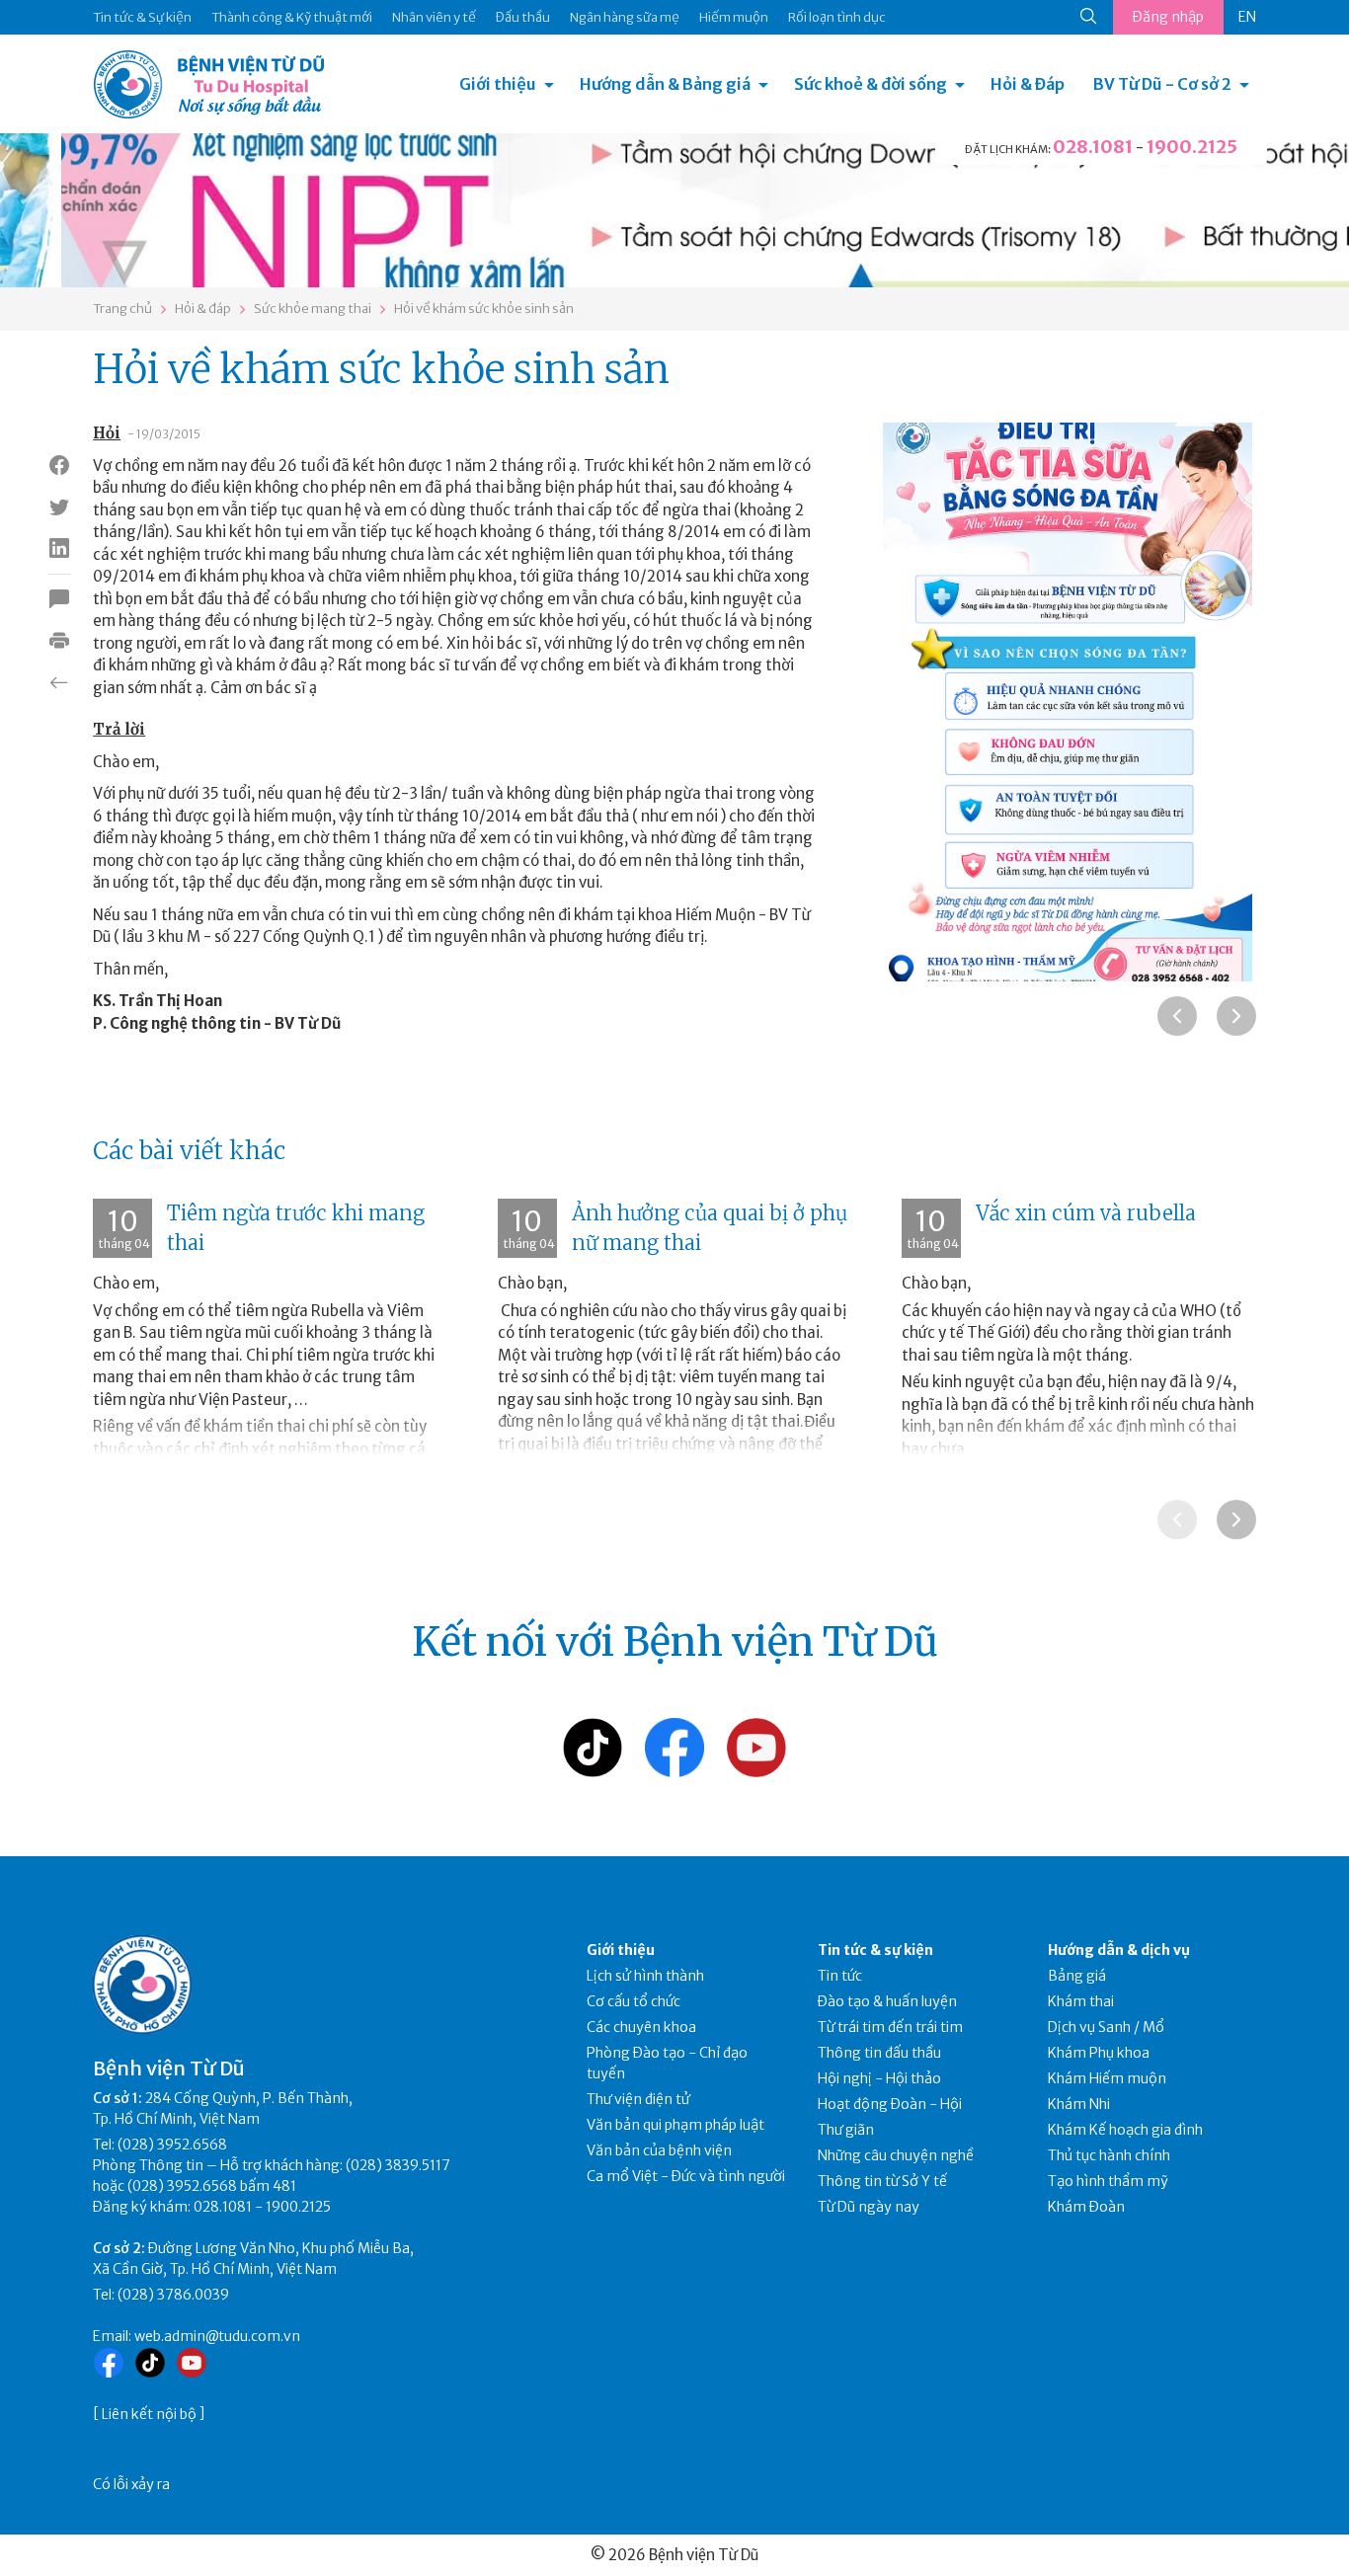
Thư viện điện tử (638, 2099)
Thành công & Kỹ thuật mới (292, 17)
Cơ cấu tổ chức (634, 2001)
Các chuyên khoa (641, 2027)
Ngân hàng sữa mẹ (625, 17)
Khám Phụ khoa (1099, 2053)
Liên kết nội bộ (149, 2414)
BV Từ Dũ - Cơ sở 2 (1162, 84)
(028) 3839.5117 (398, 2165)
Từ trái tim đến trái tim (890, 2027)
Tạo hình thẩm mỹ (1108, 2181)
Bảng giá (1077, 1976)
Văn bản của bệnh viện (659, 2150)
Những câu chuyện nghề (896, 2155)
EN (1247, 17)
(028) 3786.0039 (173, 2295)
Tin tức (840, 1976)
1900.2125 (1192, 147)
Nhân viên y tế (434, 17)
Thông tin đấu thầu (879, 2053)
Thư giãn (846, 2130)
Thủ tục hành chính (1109, 2155)
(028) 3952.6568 (172, 2145)
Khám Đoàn (1086, 2207)
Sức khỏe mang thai (313, 309)
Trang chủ (122, 309)
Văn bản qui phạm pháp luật (675, 2125)
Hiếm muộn (734, 17)
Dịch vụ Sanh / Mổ (1106, 2027)
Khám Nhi (1079, 2104)
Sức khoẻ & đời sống (871, 84)
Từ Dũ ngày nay (869, 2207)
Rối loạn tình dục (837, 17)
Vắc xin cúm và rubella (1086, 1213)
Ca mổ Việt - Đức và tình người (686, 2176)
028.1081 (1093, 147)
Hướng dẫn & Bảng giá (665, 84)
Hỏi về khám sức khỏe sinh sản (484, 309)
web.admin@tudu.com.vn (217, 2336)
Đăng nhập (1168, 17)
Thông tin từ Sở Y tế (882, 2181)
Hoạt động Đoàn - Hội (890, 2104)
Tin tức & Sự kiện (142, 17)
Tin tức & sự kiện (875, 1950)
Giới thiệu (498, 84)
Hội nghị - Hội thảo (879, 2078)
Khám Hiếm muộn (1107, 2078)
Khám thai (1081, 2001)
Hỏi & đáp (203, 309)
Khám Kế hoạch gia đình (1125, 2130)
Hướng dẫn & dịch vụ (1119, 1950)
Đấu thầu (523, 17)
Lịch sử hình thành (645, 1976)
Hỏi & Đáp (1028, 84)
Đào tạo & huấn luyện (887, 2001)
